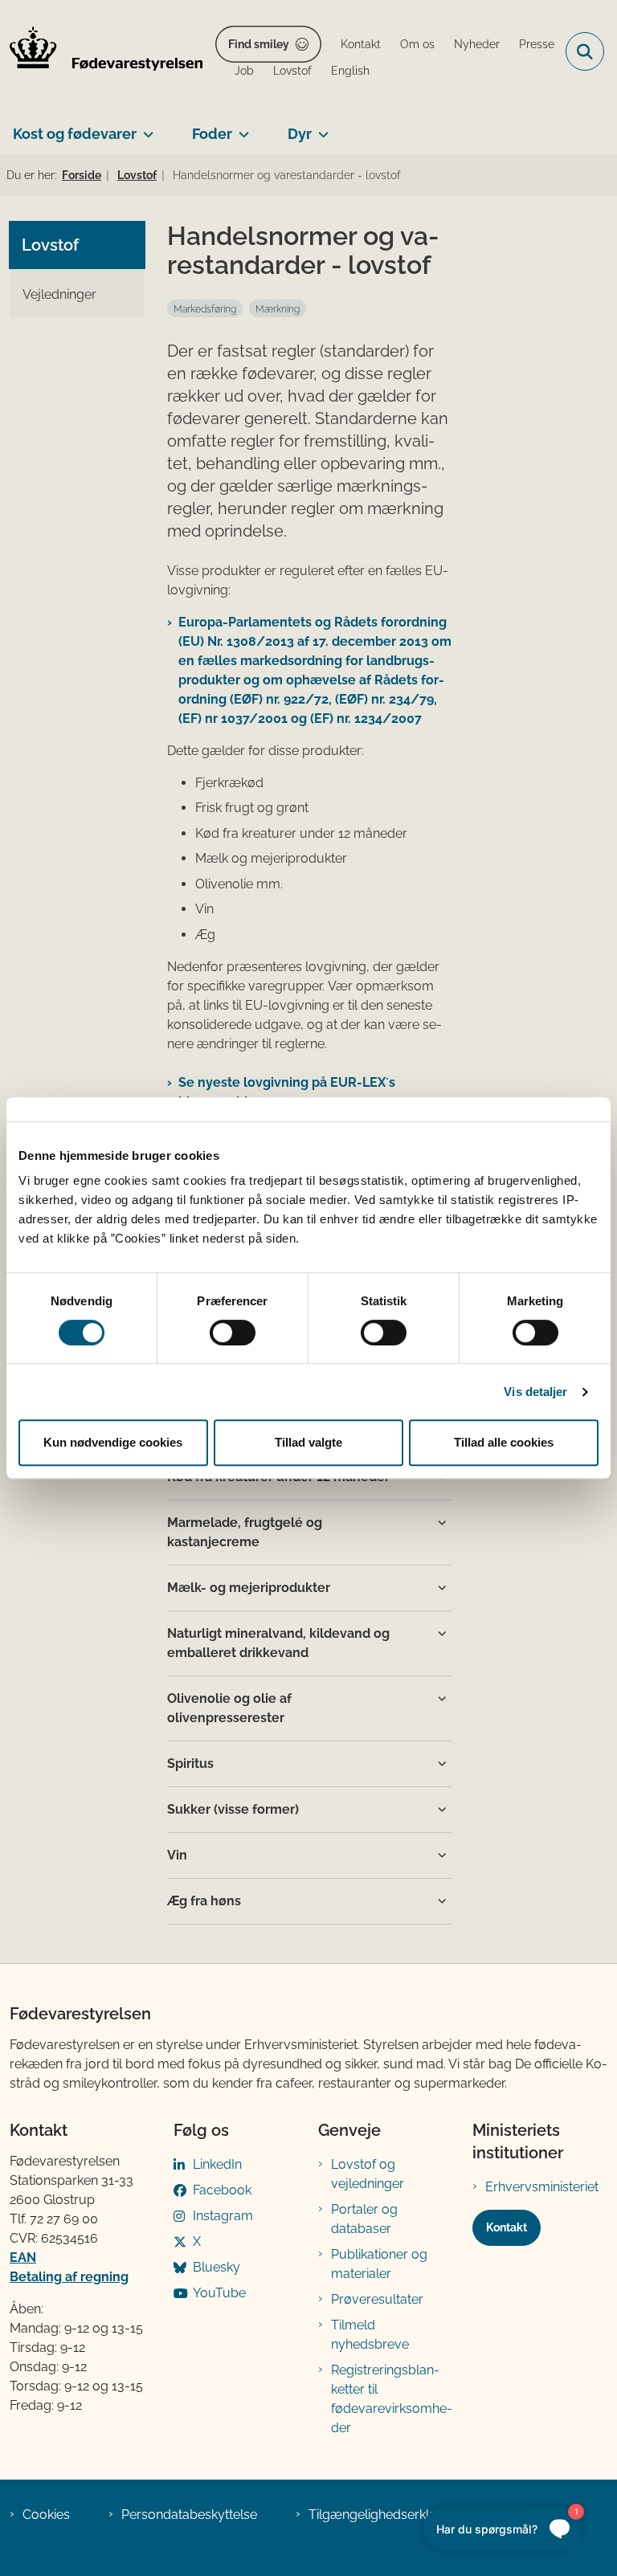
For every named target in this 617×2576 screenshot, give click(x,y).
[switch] (233, 1333)
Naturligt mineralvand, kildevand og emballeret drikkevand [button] (278, 1643)
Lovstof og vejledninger (368, 2174)
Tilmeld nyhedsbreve (370, 2335)
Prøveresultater (377, 2299)
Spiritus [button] (190, 1764)
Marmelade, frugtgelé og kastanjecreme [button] (245, 1532)
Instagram (223, 2216)
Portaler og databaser (364, 2219)
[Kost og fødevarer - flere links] (145, 128)
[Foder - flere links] (241, 128)
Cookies (46, 2515)
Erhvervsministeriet (542, 2187)
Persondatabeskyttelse (189, 2515)
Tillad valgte (308, 1442)
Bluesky (217, 2267)
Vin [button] (177, 1855)
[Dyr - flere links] (320, 128)
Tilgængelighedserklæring (386, 2515)
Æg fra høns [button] (204, 1901)
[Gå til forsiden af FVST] (101, 51)
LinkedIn (217, 2164)
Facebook (222, 2190)
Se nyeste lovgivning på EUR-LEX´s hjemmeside (287, 1092)
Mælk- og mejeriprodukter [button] (249, 1588)
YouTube (219, 2293)
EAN (23, 2258)
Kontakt (507, 2227)
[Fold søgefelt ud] (585, 51)
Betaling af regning (69, 2277)
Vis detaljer (535, 1392)
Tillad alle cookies (504, 1442)
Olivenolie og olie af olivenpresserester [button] (229, 1708)
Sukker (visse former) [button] (233, 1809)
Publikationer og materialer (379, 2264)
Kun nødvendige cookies (113, 1442)
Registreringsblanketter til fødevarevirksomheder (392, 2399)
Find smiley (259, 44)
